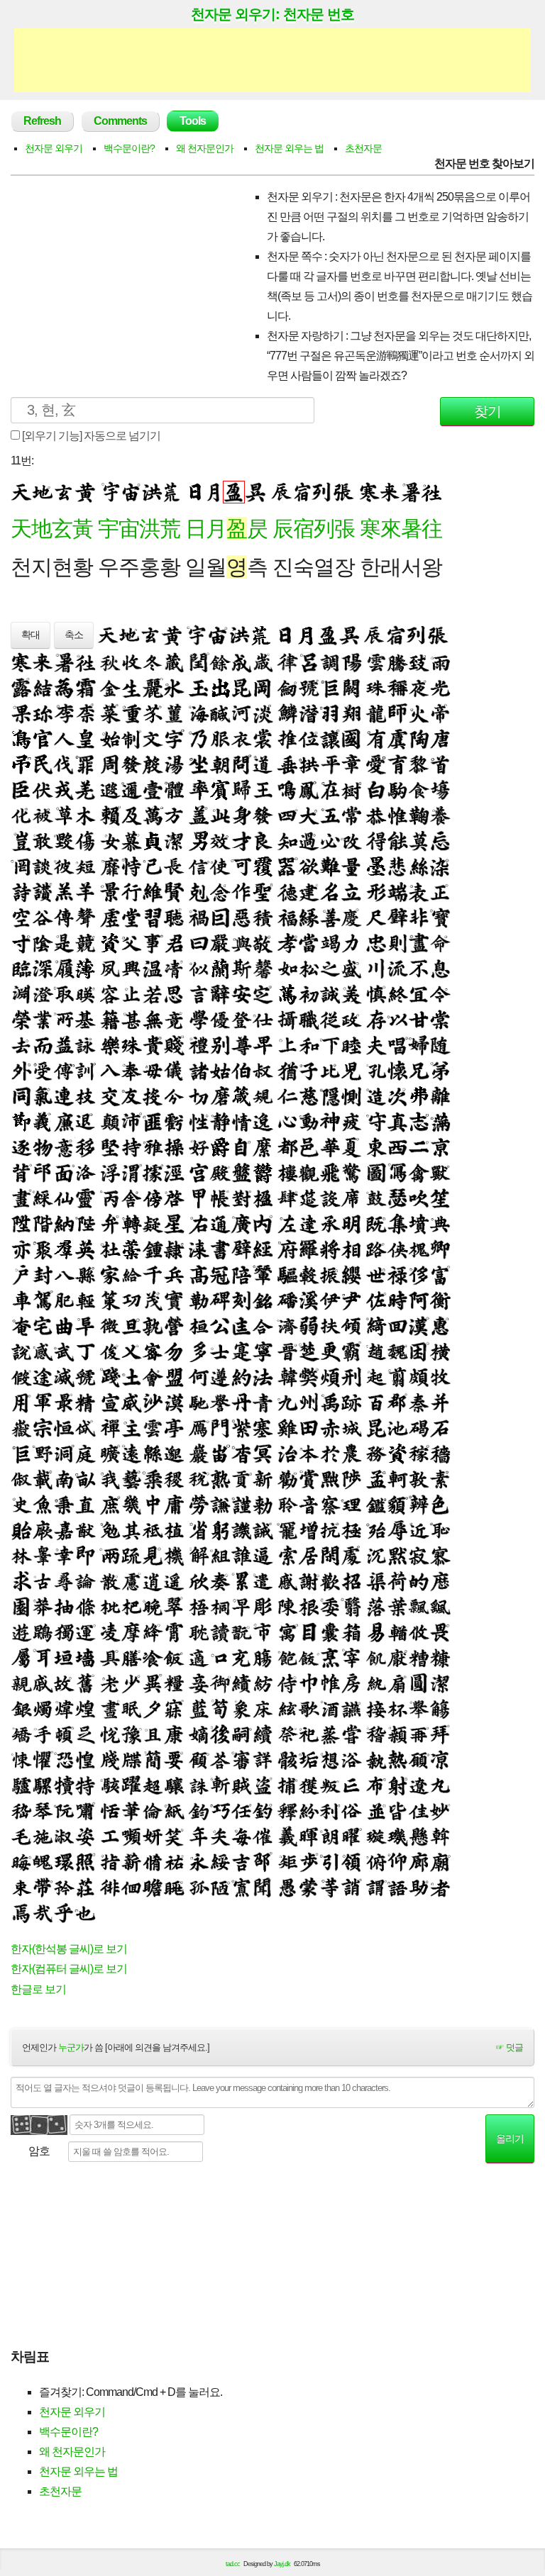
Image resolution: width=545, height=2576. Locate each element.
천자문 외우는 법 (289, 148)
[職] (309, 1019)
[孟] (376, 1478)
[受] (43, 1070)
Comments (120, 121)
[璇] (376, 1836)
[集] (397, 1223)
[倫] (153, 1810)
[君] (174, 942)
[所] (64, 1019)
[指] (110, 1861)
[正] (440, 891)
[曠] (110, 1453)
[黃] (172, 634)
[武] (64, 1351)
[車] (21, 1300)
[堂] (131, 917)
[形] (376, 891)
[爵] (220, 1147)
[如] (287, 968)
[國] (351, 738)
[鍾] (153, 1249)
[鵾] (43, 1632)
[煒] (64, 1708)
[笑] (174, 1836)
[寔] (241, 1351)
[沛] (131, 1121)
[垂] (287, 764)
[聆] (287, 1504)
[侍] (287, 1683)
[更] (330, 1351)
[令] (440, 993)
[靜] (220, 1121)
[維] (153, 891)
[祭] (287, 1734)
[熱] (397, 1759)
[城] (351, 1427)
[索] (287, 1555)
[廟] (440, 1861)
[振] (330, 1274)
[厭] (397, 1657)
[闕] (351, 687)
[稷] (174, 1478)
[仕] (263, 1019)
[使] (220, 866)
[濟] (287, 1325)
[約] (241, 1376)
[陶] (419, 738)
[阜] (85, 1325)
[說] (21, 1351)
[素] (440, 1478)
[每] (241, 1836)
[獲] (309, 1785)
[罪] (85, 764)
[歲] (263, 662)
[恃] (131, 866)
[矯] (21, 1734)
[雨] (440, 662)
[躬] (220, 1529)
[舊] (85, 1683)
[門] (220, 1427)
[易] (376, 1632)
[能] (397, 840)
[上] (287, 1044)
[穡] (440, 1453)
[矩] (287, 1861)
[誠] (330, 993)
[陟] (351, 1478)
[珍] (43, 713)
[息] (440, 968)
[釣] (263, 1810)
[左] (287, 1223)
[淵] (21, 993)
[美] (351, 993)
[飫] (309, 1657)
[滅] (64, 1376)
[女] (110, 840)
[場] (440, 789)
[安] (241, 993)
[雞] (287, 1427)
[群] (64, 1249)
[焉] (21, 1912)
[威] (131, 1402)
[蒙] (309, 1887)
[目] (309, 1632)
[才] (241, 840)
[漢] (419, 1325)
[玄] (150, 634)
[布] (376, 1785)
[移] (85, 1147)
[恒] (64, 1427)
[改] (351, 840)
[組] (220, 1555)
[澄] (43, 993)
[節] (21, 1121)
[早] (241, 1606)
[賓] (220, 789)
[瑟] (397, 1198)
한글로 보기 (38, 1989)
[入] (110, 1070)
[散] (110, 1580)
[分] (174, 1095)
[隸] (174, 1249)
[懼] (43, 1759)
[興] (131, 968)
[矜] (64, 1887)
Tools (193, 121)
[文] (153, 738)
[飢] (376, 1657)
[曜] (351, 1836)
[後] (220, 1734)
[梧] (199, 1606)
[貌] (397, 1504)
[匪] (153, 1121)
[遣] (263, 1580)
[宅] (43, 1325)
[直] (85, 1504)
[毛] (21, 1836)
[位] (309, 738)
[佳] (419, 1810)
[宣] (110, 1402)
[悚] (21, 1759)
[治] (287, 1453)
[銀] (21, 1708)
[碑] (220, 1300)
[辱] (397, 1529)
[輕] (85, 1300)
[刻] (241, 1300)
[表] (419, 891)
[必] (330, 840)
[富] (440, 1274)
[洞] (64, 1453)
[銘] (263, 1300)
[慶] (351, 917)
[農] (351, 1453)
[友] (131, 1095)
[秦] (419, 1402)
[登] (241, 1019)
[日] (285, 634)
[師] (397, 713)
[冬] (153, 662)
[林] (21, 1555)
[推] (287, 738)
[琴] (43, 1810)
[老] (110, 1683)
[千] (153, 1274)
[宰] (351, 1657)
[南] (64, 1478)
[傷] (85, 840)
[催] (263, 1836)
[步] (309, 1861)
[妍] (153, 1836)
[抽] (64, 1606)
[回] (397, 1325)
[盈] (328, 634)
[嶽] (21, 1427)
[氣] (43, 1095)
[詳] (263, 1759)
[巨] (330, 687)
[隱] (330, 1095)
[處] (351, 1555)
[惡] (241, 917)
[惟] (397, 815)
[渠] (376, 1580)
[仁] (287, 1095)
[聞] (263, 1887)
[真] (397, 1121)
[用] (21, 1402)
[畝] (85, 1478)
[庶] (110, 1504)
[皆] (397, 1810)
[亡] (351, 1785)
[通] (220, 1223)
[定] (263, 993)
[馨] (263, 968)
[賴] (110, 815)
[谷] (43, 917)
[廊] (419, 1861)
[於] (330, 1453)
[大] (309, 815)
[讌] (351, 1708)
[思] (174, 993)
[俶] (21, 1478)
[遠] (131, 1453)
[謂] (376, 1887)
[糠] (440, 1657)
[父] (131, 942)
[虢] (85, 1376)
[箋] (110, 1759)
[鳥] (21, 738)
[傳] (64, 917)
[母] (153, 1070)
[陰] (43, 942)
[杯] (397, 1708)
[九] (287, 1402)
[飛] (330, 1172)
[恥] (440, 1529)
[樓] (287, 1172)
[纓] (351, 1274)
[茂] (153, 1300)
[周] (110, 764)
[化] (21, 815)
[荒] (260, 634)
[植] (174, 1529)
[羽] (330, 713)
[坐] (199, 764)
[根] (309, 1606)
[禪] (110, 1427)
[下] (330, 1044)
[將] (330, 1249)
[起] (376, 1376)
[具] (110, 1657)
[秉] (64, 1504)
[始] (110, 738)
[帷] (330, 1683)
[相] (351, 1249)
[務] (376, 1453)
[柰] (85, 713)
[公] (220, 1325)
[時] (397, 1300)
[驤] (174, 1785)
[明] (351, 1223)
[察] (330, 1504)
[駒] (397, 789)
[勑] (263, 1504)
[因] (220, 917)
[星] (174, 1223)
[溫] (153, 968)
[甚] (131, 1019)
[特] (85, 1785)
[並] (376, 1810)
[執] (376, 1759)
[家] (110, 1274)
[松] (309, 968)
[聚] (43, 1249)
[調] (330, 662)
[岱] (85, 1427)
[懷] (397, 1070)
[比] (330, 1070)
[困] (419, 1351)
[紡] (263, 1683)
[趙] (376, 1351)
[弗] (419, 1095)
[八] (64, 1274)
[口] (220, 1657)
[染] (440, 866)
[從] (330, 1019)
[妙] (440, 1810)
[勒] (199, 1300)
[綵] (43, 1198)
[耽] (199, 1632)
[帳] (220, 1198)
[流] (397, 968)
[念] (220, 891)
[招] (351, 1580)
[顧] (199, 1759)
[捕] (287, 1785)
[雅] (153, 1147)
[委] (330, 1606)
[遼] (419, 1785)
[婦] (419, 1044)
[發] (131, 764)
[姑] (220, 1070)
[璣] (397, 1836)
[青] (263, 1402)
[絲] (419, 866)
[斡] (440, 1836)
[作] (241, 891)
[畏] (440, 1632)
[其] (131, 1529)
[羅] (309, 1249)
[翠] (174, 1606)
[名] (330, 891)
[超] (153, 1785)
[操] (174, 1147)
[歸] (241, 789)
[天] (108, 634)
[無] (153, 1019)
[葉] (397, 1606)
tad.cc (233, 2564)
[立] (351, 891)
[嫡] (199, 1734)
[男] (199, 840)
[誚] (351, 1887)
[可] (241, 866)
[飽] (287, 1657)
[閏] (199, 662)
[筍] (220, 1708)
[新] (263, 1478)
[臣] (21, 789)
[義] (43, 1121)
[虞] (397, 738)
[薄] (85, 968)
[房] (351, 1683)
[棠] (440, 1019)
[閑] (330, 1555)
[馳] (199, 1402)
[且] (153, 1734)
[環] (64, 1861)
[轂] (309, 1274)
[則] (397, 942)
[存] (376, 1019)
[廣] (241, 1223)
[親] (21, 1683)
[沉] (376, 1555)
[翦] (397, 1376)
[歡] (330, 1580)
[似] (199, 968)
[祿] (397, 1274)
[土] (131, 1376)
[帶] (43, 1887)
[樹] (351, 789)
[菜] (110, 713)
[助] (419, 1887)
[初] (309, 993)
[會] (153, 1376)
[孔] (376, 1070)
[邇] (131, 789)
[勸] (287, 1478)
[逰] (21, 1632)
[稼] (419, 1453)
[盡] (419, 942)
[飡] (153, 1657)
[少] (131, 1683)
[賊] (241, 1785)
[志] (419, 1121)
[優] (220, 1019)
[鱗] (287, 713)
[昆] (241, 687)
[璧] (397, 917)
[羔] (64, 891)
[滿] (440, 1121)
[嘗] (351, 1734)
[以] (397, 1019)
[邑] (309, 1147)
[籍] (110, 1019)
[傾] (351, 1325)
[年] (199, 1836)
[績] (241, 1683)
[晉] (287, 1351)
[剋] (199, 891)
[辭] (220, 993)
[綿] (153, 1453)
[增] (309, 1529)
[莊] (85, 1887)
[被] (43, 815)
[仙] (64, 1198)
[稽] (376, 1734)
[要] (174, 1759)
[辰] (374, 634)
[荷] (397, 1580)
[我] (110, 1478)
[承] (330, 1223)
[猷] (85, 1529)
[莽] (43, 1606)
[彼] (64, 866)
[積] (263, 917)
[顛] (110, 1121)
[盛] (351, 968)
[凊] (174, 968)
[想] (330, 1759)
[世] (376, 1274)
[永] (199, 1861)
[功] (131, 1300)
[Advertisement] (272, 60)
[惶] (85, 1759)
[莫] (419, 840)
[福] (287, 917)
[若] (153, 993)
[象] (241, 1708)
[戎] (64, 789)
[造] (376, 1095)
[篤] (287, 993)
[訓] (85, 1070)
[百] (376, 1402)
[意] (64, 1147)
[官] (43, 738)
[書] (220, 1249)
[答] (220, 1759)
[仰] (397, 1861)
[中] (153, 1504)
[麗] (153, 687)
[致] (419, 662)
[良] (263, 840)
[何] (199, 1376)
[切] (199, 1095)
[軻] (397, 1478)
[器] (287, 866)
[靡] (110, 866)
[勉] (110, 1529)
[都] (287, 1147)
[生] (131, 687)
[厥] (43, 1529)
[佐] (376, 1300)
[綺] (376, 1325)
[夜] (419, 687)
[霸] (351, 1351)
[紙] (174, 1810)
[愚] (287, 1887)
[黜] (330, 1478)
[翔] (351, 713)
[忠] (376, 942)
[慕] (131, 840)
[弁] (110, 1223)
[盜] (263, 1785)
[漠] (174, 1402)
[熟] (220, 1478)
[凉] (440, 1759)
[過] (309, 840)
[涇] (174, 1172)
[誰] (241, 1555)
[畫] (21, 1198)
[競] (85, 942)
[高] (199, 1274)
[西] (397, 1147)
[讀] (220, 1632)
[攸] (419, 1632)
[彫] (263, 1606)
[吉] (241, 1861)
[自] (241, 1147)
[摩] (131, 1632)
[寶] (440, 917)
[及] (131, 815)
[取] (64, 993)
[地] (129, 634)
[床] (263, 1708)
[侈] (419, 1274)
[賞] (309, 1478)
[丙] (110, 1198)
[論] (85, 1580)
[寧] (263, 1351)
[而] (43, 1044)
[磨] (220, 1095)
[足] (85, 1734)
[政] (351, 1019)
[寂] (419, 1555)
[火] (419, 713)
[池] (397, 1427)
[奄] (21, 1325)
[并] (440, 1402)
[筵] (309, 1198)
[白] (376, 789)
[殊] (131, 1044)
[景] (110, 891)
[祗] (153, 1529)
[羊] (85, 891)
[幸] (64, 1555)
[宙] (218, 634)
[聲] (85, 917)
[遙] (174, 1580)
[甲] (199, 1198)
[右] (199, 1223)
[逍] (153, 1580)
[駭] (110, 1785)
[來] (43, 662)
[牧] (440, 1376)
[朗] (330, 1836)
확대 (31, 635)
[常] (351, 815)
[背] (21, 1172)
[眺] (174, 1887)
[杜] (110, 1249)
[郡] (397, 1402)
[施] (43, 1836)
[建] (309, 891)
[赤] (330, 1427)
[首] (440, 764)
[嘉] (64, 1529)
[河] (241, 713)
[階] (43, 1223)
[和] (309, 1044)
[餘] (220, 662)
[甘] (419, 1019)
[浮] (110, 1172)
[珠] (376, 687)
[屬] (21, 1657)
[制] (131, 738)
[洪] (239, 634)
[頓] (64, 1734)
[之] (330, 968)
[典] (440, 1223)
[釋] (287, 1810)
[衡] (440, 1300)
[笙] (440, 1198)
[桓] (199, 1325)
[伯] (241, 1070)
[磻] (287, 1300)
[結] (43, 687)
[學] (199, 1019)
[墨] (376, 866)
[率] (199, 789)
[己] (153, 866)
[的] (419, 1580)
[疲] (351, 1121)
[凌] (110, 1632)
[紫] (241, 1427)
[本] (309, 1453)
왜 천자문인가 (205, 148)
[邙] (43, 1172)
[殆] (376, 1529)
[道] (263, 764)
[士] (220, 1351)
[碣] (419, 1427)
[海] (199, 713)
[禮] (199, 1044)
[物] (43, 1147)
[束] (21, 1887)
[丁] (85, 1351)
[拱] (309, 764)
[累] (241, 1580)
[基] (85, 1019)
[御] (220, 1683)
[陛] (85, 1223)
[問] (241, 764)
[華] (330, 1147)
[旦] (131, 1325)
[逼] (263, 1555)
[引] (330, 1861)
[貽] (21, 1529)
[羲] (287, 1836)
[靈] (85, 1198)
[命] (440, 942)
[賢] (174, 891)
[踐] (110, 1376)
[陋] (220, 1887)
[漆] (199, 1249)
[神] (330, 1121)
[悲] (397, 866)
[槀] (131, 1249)
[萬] (153, 815)
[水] (174, 687)
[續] (263, 1734)
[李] (64, 713)
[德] (287, 891)
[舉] (419, 1708)
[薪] (131, 1861)
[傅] (64, 1070)
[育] (397, 764)
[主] (131, 1427)
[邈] (174, 1453)
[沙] (153, 1402)
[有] (376, 738)
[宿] (395, 634)
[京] (440, 1147)
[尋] (64, 1580)
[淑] (64, 1836)
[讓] (330, 738)
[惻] (351, 1095)
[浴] (351, 1759)
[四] (287, 815)
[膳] (131, 1657)
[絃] (287, 1708)
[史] (21, 1504)
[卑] (263, 1044)
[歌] (309, 1708)
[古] (43, 1580)
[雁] (199, 1427)
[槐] (419, 1249)
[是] (64, 942)
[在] (330, 789)
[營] (174, 1325)
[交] (110, 1095)
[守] (376, 1121)
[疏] (131, 1555)
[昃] (349, 634)
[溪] (309, 1300)
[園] (21, 1606)
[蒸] (330, 1734)
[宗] (43, 1427)
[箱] (351, 1632)
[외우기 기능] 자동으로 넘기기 (90, 436)
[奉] (131, 1070)
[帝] (440, 713)
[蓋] (199, 815)
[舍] (131, 1198)
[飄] (419, 1606)
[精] (85, 1402)
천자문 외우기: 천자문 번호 (272, 14)
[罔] (21, 866)
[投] (153, 1095)
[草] (64, 815)
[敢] (43, 840)
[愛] (376, 764)
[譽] (220, 1402)
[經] (263, 1249)
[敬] (263, 942)
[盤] (241, 1172)
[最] (64, 1402)
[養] (440, 815)
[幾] (131, 1504)
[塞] (263, 1427)
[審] (241, 1759)
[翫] (241, 1632)
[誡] (263, 1529)
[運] (85, 1632)
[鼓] (376, 1198)
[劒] (287, 687)
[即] (85, 1555)
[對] (241, 1198)
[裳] (263, 738)
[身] (241, 815)
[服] (220, 738)
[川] (376, 968)
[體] (174, 789)
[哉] (43, 1912)
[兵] (174, 1274)
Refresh (42, 121)
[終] (397, 993)
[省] (199, 1529)
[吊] (21, 764)
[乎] (64, 1912)
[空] (21, 917)
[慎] (376, 993)
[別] (220, 1044)
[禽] (419, 1172)
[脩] (153, 1861)
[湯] (174, 764)
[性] (199, 1121)
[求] (21, 1580)
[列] (417, 634)
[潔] (174, 840)
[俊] (110, 1351)
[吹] (419, 1198)
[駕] (43, 1300)
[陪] (241, 1274)
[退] (85, 1121)
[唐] (440, 738)
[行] (131, 891)
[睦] (351, 1044)
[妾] (199, 1683)
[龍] (376, 713)
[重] (131, 713)
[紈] (376, 1683)
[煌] (85, 1708)
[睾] (43, 1555)
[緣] (309, 917)
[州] (309, 1402)
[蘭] (220, 968)
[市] (263, 1632)
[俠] (397, 1249)
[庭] (85, 1453)
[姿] (85, 1836)
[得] (376, 840)
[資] (110, 942)
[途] (43, 1376)
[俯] (376, 1861)
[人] (64, 738)
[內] (263, 1223)
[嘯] (85, 1810)
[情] (241, 1121)
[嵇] (21, 1810)
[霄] (174, 1632)
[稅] (199, 1478)
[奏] (220, 1580)
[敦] (419, 1478)
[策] (110, 1300)
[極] (351, 1529)
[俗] (351, 1810)
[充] (241, 1657)
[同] (21, 1095)
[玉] (199, 687)
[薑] (174, 713)
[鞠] (419, 815)
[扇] (397, 1683)
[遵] (220, 1376)
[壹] (153, 789)
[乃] (199, 738)
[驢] (21, 1785)
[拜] (440, 1734)
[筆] (131, 1810)
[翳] (351, 1606)
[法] (263, 1376)
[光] (440, 687)
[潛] (309, 713)
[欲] (309, 866)
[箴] (241, 1095)
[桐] (220, 1606)
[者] (440, 1887)
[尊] (241, 1044)
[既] (376, 1223)
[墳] (419, 1223)
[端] (397, 891)
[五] (330, 815)
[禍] (199, 917)
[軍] (43, 1402)
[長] (174, 866)
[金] (110, 687)
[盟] (174, 1376)
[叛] (330, 1785)
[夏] (351, 1147)
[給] (131, 1274)
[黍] (153, 1478)
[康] (174, 1734)
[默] (397, 1555)
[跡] (351, 1402)
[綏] (220, 1861)
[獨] (64, 1632)
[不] (419, 968)
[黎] (419, 764)
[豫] (131, 1734)
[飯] (174, 1657)
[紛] (309, 1810)
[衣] (241, 738)
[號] (309, 687)
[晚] (153, 1606)
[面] (64, 1172)
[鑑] (376, 1504)
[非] (419, 917)
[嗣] (241, 1734)
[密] (153, 1351)
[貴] (153, 1044)
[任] (241, 1810)
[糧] (174, 1683)
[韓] (287, 1376)
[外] (21, 1070)
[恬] (110, 1810)
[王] (263, 789)
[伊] (330, 1300)
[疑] (153, 1223)
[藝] (131, 1478)
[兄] (419, 1070)
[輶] (397, 1632)
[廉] (64, 1121)
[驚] (351, 1172)
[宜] (419, 993)
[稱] (397, 687)
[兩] (110, 1555)
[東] (376, 1147)
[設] (330, 1198)
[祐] (174, 1861)
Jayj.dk (282, 2564)
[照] (85, 1861)
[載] (43, 1478)
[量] (351, 866)
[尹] (351, 1300)
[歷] (440, 1580)
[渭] (131, 1172)
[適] (199, 1657)
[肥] (64, 1300)
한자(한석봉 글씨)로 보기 (69, 1949)
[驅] (287, 1274)
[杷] (131, 1606)
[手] (43, 1734)
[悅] (110, 1734)
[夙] (110, 968)
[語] (397, 1887)
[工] (110, 1836)
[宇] (197, 634)
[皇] (85, 738)
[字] (174, 738)
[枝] (85, 1095)
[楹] (263, 1198)
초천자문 (363, 148)
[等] (330, 1887)
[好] (199, 1147)
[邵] (263, 1861)
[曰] (199, 942)
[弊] (309, 1376)
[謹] (241, 1504)
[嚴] (220, 942)
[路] (376, 1249)
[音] (309, 1504)
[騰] (397, 662)
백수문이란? (129, 148)
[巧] (220, 1810)
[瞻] (153, 1887)
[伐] (64, 764)
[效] (220, 840)
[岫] (220, 1453)
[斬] (220, 1785)
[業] (43, 1019)
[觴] (440, 1708)
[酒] (330, 1708)
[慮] (131, 1580)
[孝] (287, 942)
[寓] (287, 1632)
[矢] (220, 1836)
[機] (174, 1555)
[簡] (153, 1759)
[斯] (241, 968)
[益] (64, 1044)
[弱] (309, 1325)
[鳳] (309, 789)
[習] (153, 917)
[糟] (419, 1657)
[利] (330, 1810)
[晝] (110, 1708)
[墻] (85, 1657)
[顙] (397, 1734)
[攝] (287, 1019)
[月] (307, 634)
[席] (351, 1198)
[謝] (309, 1580)
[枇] (110, 1606)
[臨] (21, 968)
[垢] (309, 1759)
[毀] (64, 840)
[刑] (351, 1376)
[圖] (376, 1172)
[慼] (287, 1580)
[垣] (64, 1657)
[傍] (153, 1198)
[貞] (153, 840)
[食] (419, 789)
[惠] (440, 1325)
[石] (440, 1427)
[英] (85, 1249)
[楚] (309, 1351)
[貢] (241, 1478)
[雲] (376, 662)
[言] (199, 993)
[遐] (110, 789)
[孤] (199, 1887)
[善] (330, 917)
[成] (241, 662)
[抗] (330, 1529)
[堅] (110, 1147)
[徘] (110, 1887)
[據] (153, 1172)
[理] (351, 1504)
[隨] (440, 1044)
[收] (131, 662)
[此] (220, 815)
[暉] (309, 1836)
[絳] (153, 1632)
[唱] (397, 1044)
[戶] (21, 1274)
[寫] (397, 1172)
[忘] (440, 840)
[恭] (376, 815)
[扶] (330, 1325)
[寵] (287, 1529)
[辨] (419, 1504)
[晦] (21, 1861)
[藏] (174, 662)
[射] (397, 1785)
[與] (241, 942)
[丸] (440, 1785)
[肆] (287, 1198)
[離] (440, 1095)
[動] (309, 1121)
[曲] (64, 1325)
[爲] (64, 687)
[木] (85, 815)
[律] (287, 662)
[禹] (330, 1402)
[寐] (174, 1708)
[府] (287, 1249)
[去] (21, 1044)
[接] (376, 1708)
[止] (131, 993)
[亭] (174, 1427)
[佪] (131, 1887)
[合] (263, 1325)
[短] (85, 866)
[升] (21, 1223)
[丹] (241, 1402)
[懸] (419, 1836)
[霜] (85, 687)
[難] (330, 866)
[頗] (419, 1376)
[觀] (309, 1172)
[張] (438, 634)
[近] (419, 1529)
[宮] (199, 1172)
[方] (174, 815)
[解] (199, 1555)
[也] (85, 1912)
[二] (419, 1147)
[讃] (43, 891)
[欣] (199, 1580)
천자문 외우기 (54, 148)
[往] (85, 662)
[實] (174, 1300)
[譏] (241, 1529)
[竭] (330, 942)
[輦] (263, 1274)
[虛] (110, 917)
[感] (43, 1351)
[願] (419, 1759)
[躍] (131, 1785)
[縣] (85, 1274)
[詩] (21, 891)
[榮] (21, 1019)
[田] (309, 1427)
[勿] (174, 1351)
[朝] (220, 764)
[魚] (43, 1504)
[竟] (174, 1019)
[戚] (43, 1683)
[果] (21, 713)
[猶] (287, 1070)
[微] (110, 1325)
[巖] (199, 1453)
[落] (376, 1606)
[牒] (131, 1759)
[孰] (153, 1325)
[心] (287, 1121)
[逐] (21, 1147)
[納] (64, 1223)
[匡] (241, 1325)
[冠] (220, 1274)
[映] (85, 993)
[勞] (199, 1504)
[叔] (263, 1070)
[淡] (263, 713)
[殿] (220, 1172)
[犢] (64, 1785)
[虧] (174, 1121)
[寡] (241, 1887)
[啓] (174, 1198)
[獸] (440, 1172)
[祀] (309, 1734)
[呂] (309, 662)
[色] (440, 1504)
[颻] (440, 1606)
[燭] (43, 1708)
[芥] (153, 713)
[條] (85, 1606)
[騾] (43, 1785)
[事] (153, 942)
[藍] (199, 1708)
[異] (153, 1683)
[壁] (241, 1249)
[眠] (131, 1708)
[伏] (43, 789)
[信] (199, 866)
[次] (397, 1095)
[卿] (440, 1249)
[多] (199, 1351)
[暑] (64, 662)
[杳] (241, 1453)
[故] (64, 1683)
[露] (21, 687)
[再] (419, 1734)
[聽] (174, 917)
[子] (309, 1070)
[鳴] (287, 789)
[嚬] (131, 1836)
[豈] (21, 840)
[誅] (199, 1785)
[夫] (376, 1044)
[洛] (85, 1172)
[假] (21, 1376)
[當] (309, 942)
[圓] (419, 1683)
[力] (351, 942)
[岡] (263, 687)
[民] (43, 764)
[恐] (64, 1759)
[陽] (351, 662)
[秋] (110, 662)
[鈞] (199, 1810)
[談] (43, 866)
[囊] (330, 1632)
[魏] (397, 1351)
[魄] (43, 1861)
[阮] (64, 1810)
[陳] (287, 1606)
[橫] (440, 1351)
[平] (330, 764)
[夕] (153, 1708)
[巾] (309, 1683)
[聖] (263, 891)
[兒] (351, 1070)
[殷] (153, 764)
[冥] (263, 1453)
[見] (153, 1555)
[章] (351, 764)
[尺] (376, 917)
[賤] (174, 1044)
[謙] (220, 1504)
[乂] (131, 1351)
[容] (110, 993)
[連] (64, 1095)
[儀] (174, 1070)
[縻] (263, 1147)
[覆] (263, 866)
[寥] (440, 1555)
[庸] (174, 1504)
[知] (287, 840)
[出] (220, 687)
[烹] (330, 1657)
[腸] (263, 1657)
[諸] (199, 1070)
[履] (64, 968)
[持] (131, 1147)
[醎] (220, 713)
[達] (309, 1223)
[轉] (131, 1223)
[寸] (21, 942)
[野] (43, 1453)
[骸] (287, 1759)
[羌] (85, 789)
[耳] (43, 1657)
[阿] (419, 1300)
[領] (351, 1861)
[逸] (263, 1121)
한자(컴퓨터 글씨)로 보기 (69, 1969)
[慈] (309, 1095)
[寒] (21, 662)
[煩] (330, 1376)
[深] (43, 968)
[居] (309, 1555)
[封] (43, 1274)
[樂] (110, 1044)
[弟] (440, 1070)
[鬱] (263, 1172)
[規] (263, 1095)
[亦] (21, 1249)
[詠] (85, 1044)
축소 (74, 635)
